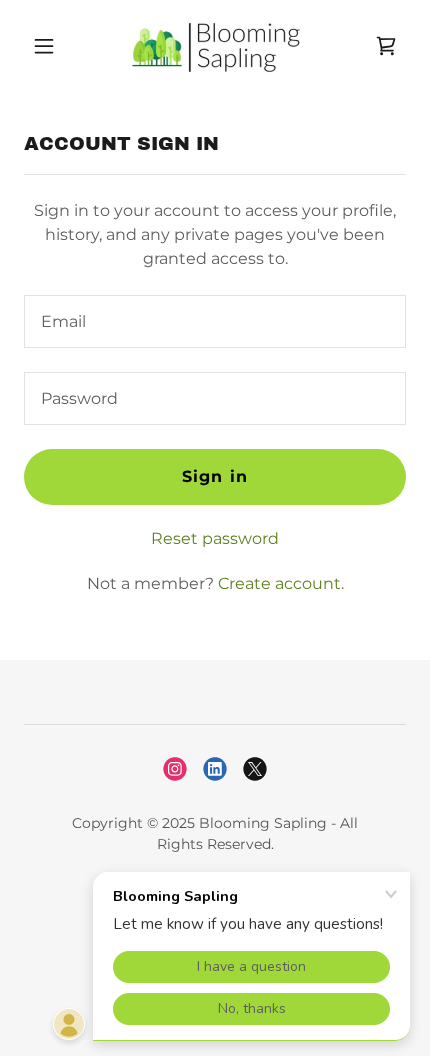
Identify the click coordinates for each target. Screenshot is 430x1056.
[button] (52, 46)
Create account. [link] (281, 583)
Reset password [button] (215, 538)
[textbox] (215, 321)
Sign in (214, 476)
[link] (214, 45)
